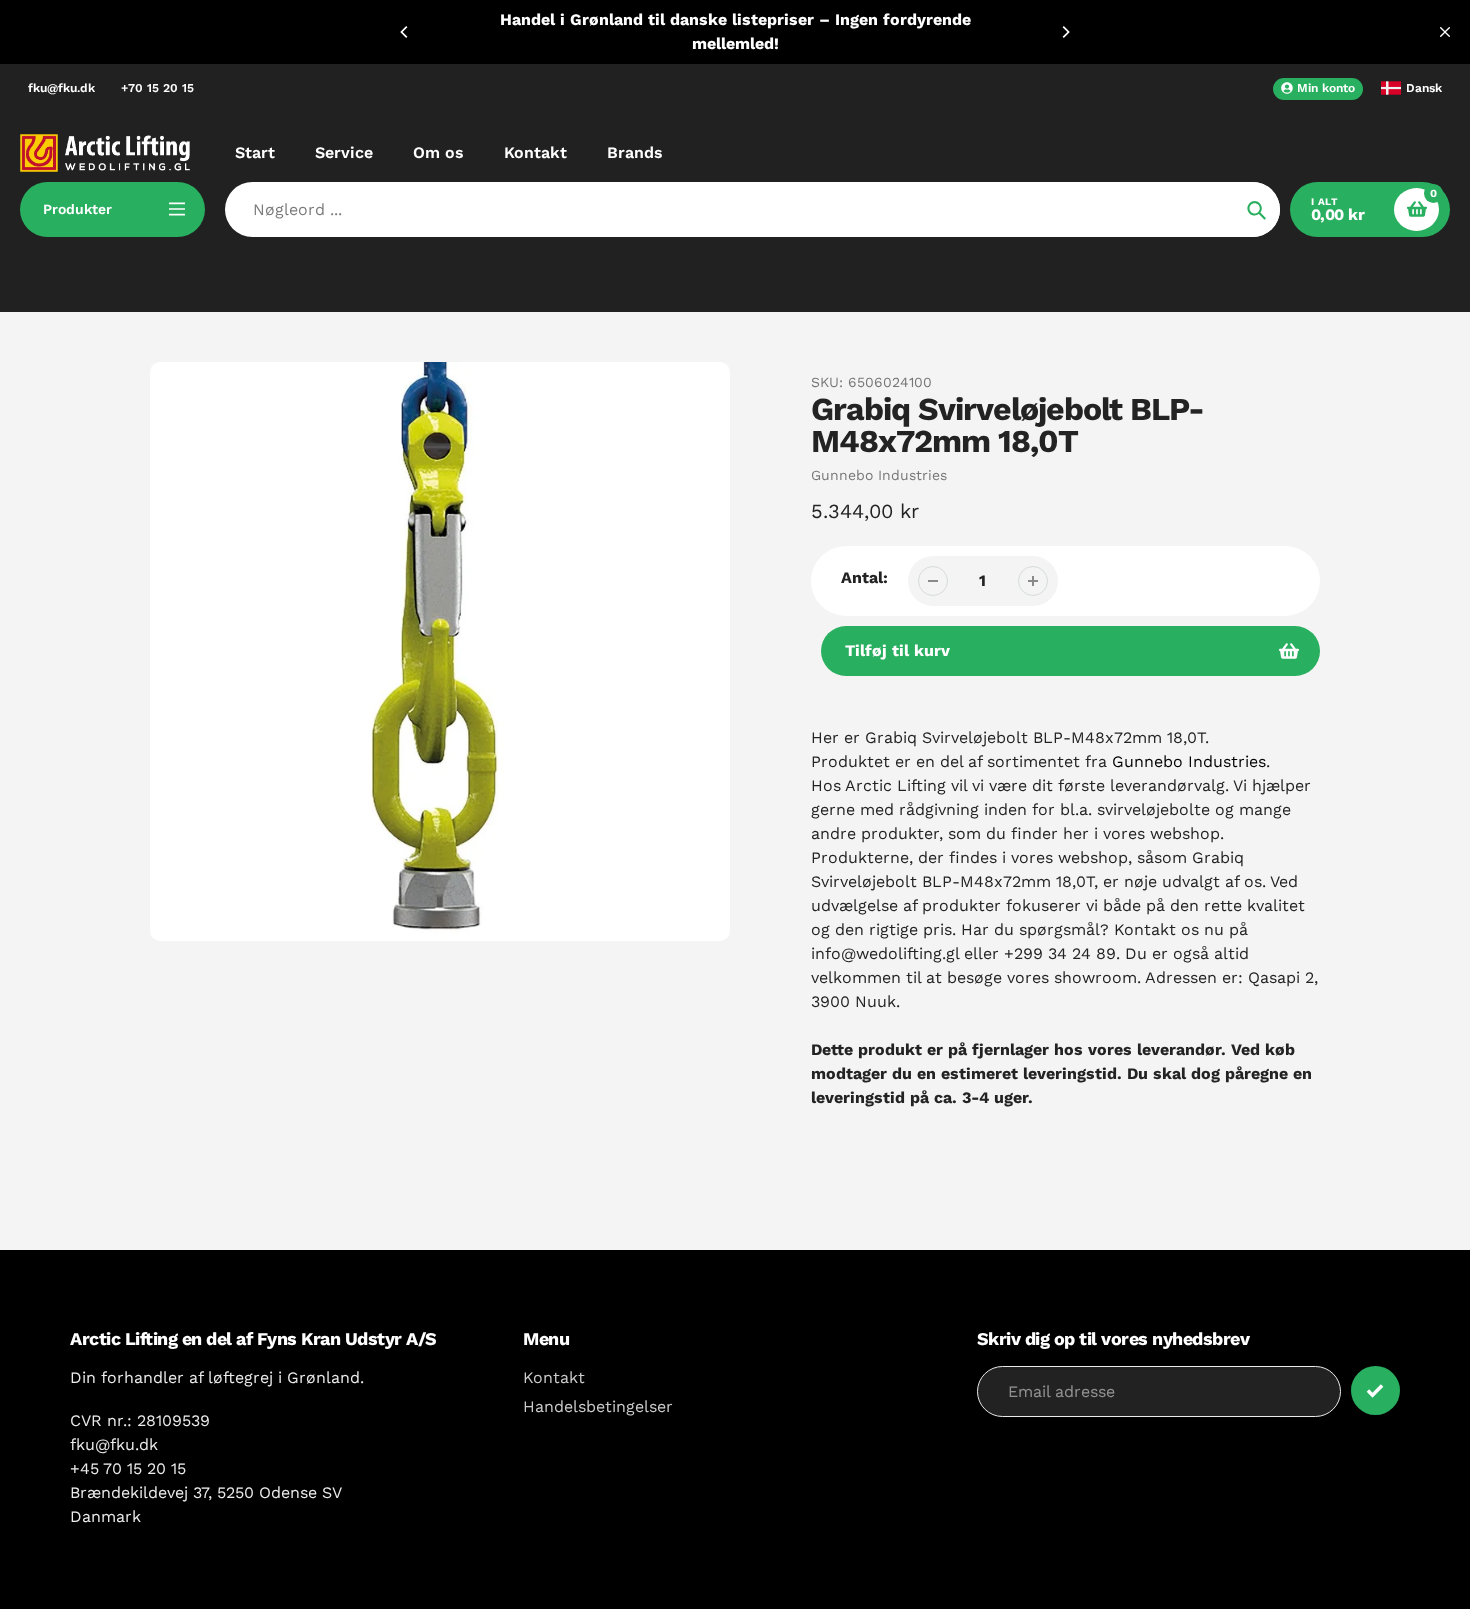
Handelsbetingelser (598, 1406)
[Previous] (405, 32)
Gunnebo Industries (879, 475)
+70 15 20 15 (157, 88)
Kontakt (554, 1377)
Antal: (864, 577)
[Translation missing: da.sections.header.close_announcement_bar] (1445, 32)
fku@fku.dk (61, 88)
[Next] (1065, 32)
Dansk (1424, 88)
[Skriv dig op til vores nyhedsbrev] (1375, 1390)
